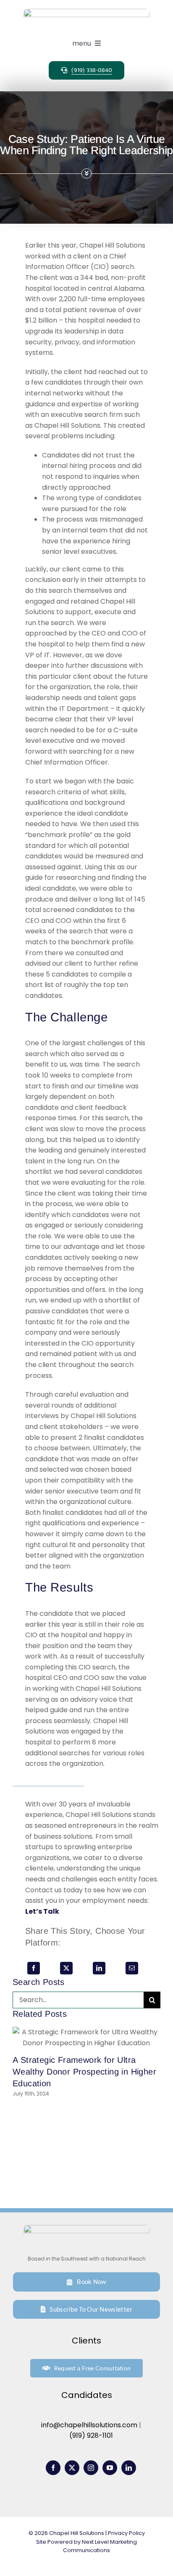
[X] (66, 1968)
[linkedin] (129, 2468)
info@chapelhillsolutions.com (89, 2425)
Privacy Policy (126, 2533)
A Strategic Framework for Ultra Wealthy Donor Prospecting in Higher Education (84, 2072)
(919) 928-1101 (91, 2435)
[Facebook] (34, 1968)
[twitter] (72, 2468)
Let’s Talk (42, 1911)
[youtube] (110, 2468)
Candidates (87, 2395)
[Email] (132, 1968)
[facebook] (53, 2468)
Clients (86, 2341)
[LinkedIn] (99, 1968)
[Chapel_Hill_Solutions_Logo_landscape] (86, 12)
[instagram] (91, 2468)
